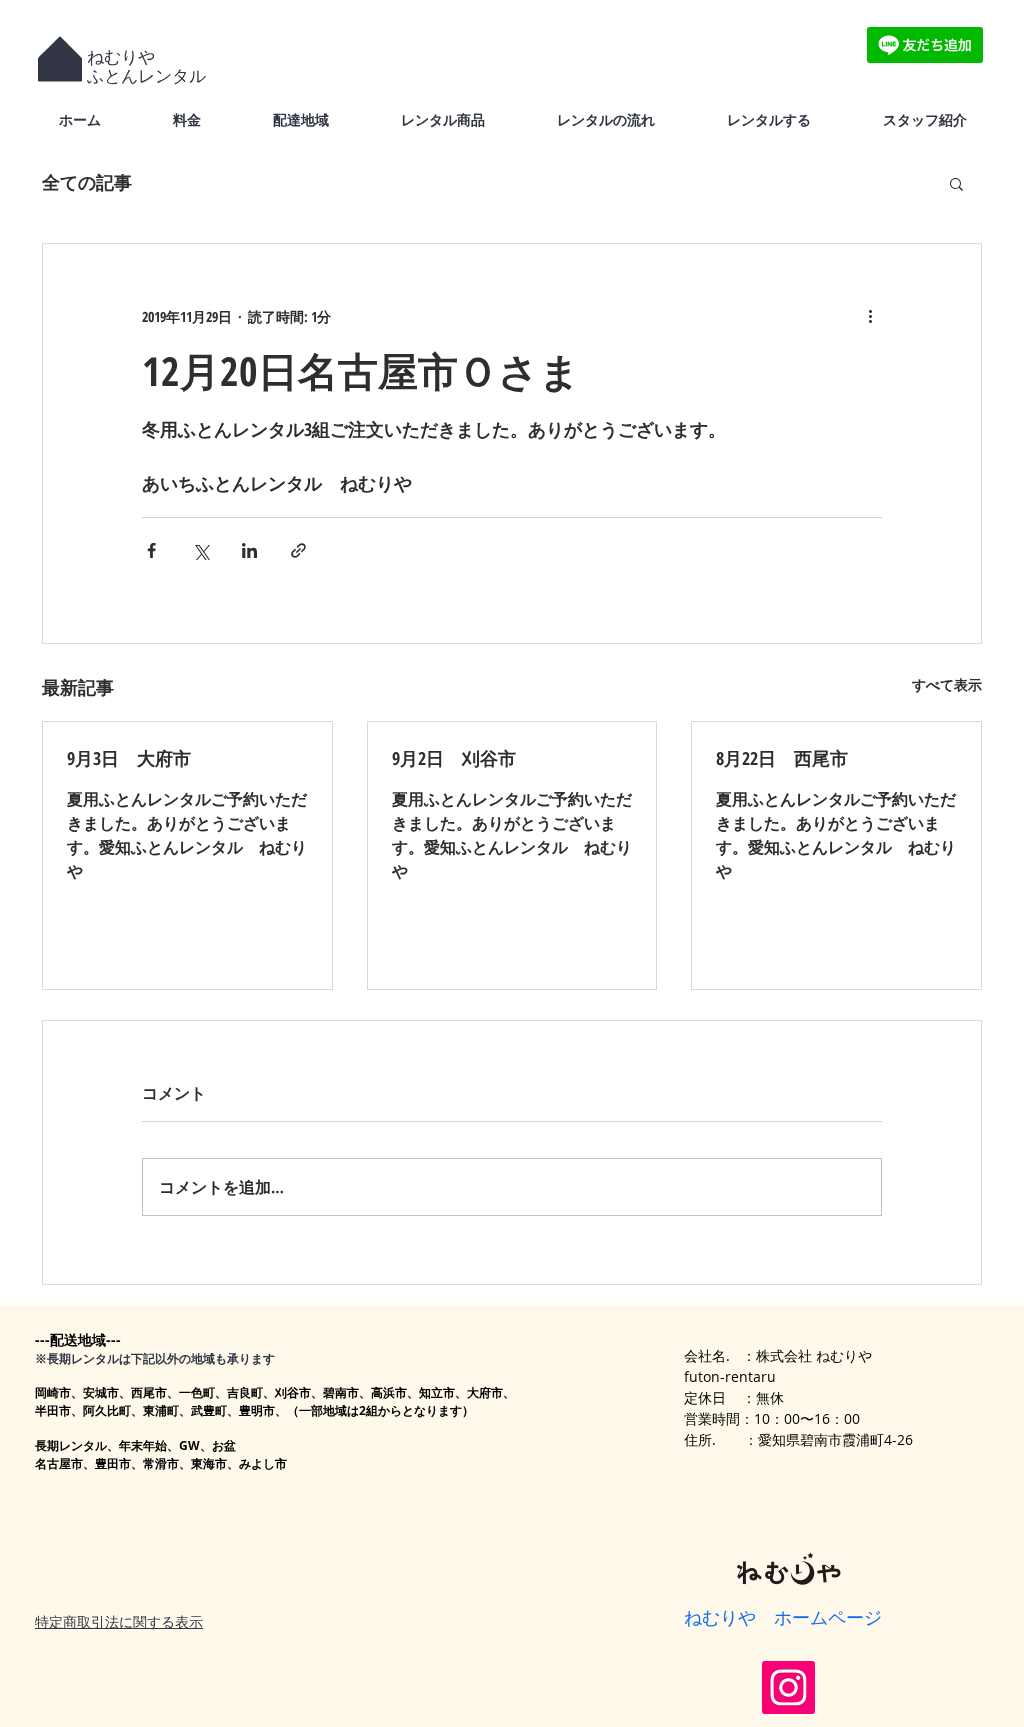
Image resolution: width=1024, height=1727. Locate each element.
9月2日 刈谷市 (454, 758)
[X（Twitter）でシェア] (200, 550)
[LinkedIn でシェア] (249, 550)
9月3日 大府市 (129, 758)
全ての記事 (87, 182)
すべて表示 (947, 684)
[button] (956, 183)
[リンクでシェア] (298, 550)
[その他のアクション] (870, 316)
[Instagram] (788, 1687)
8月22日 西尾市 (782, 758)
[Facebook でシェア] (151, 550)
